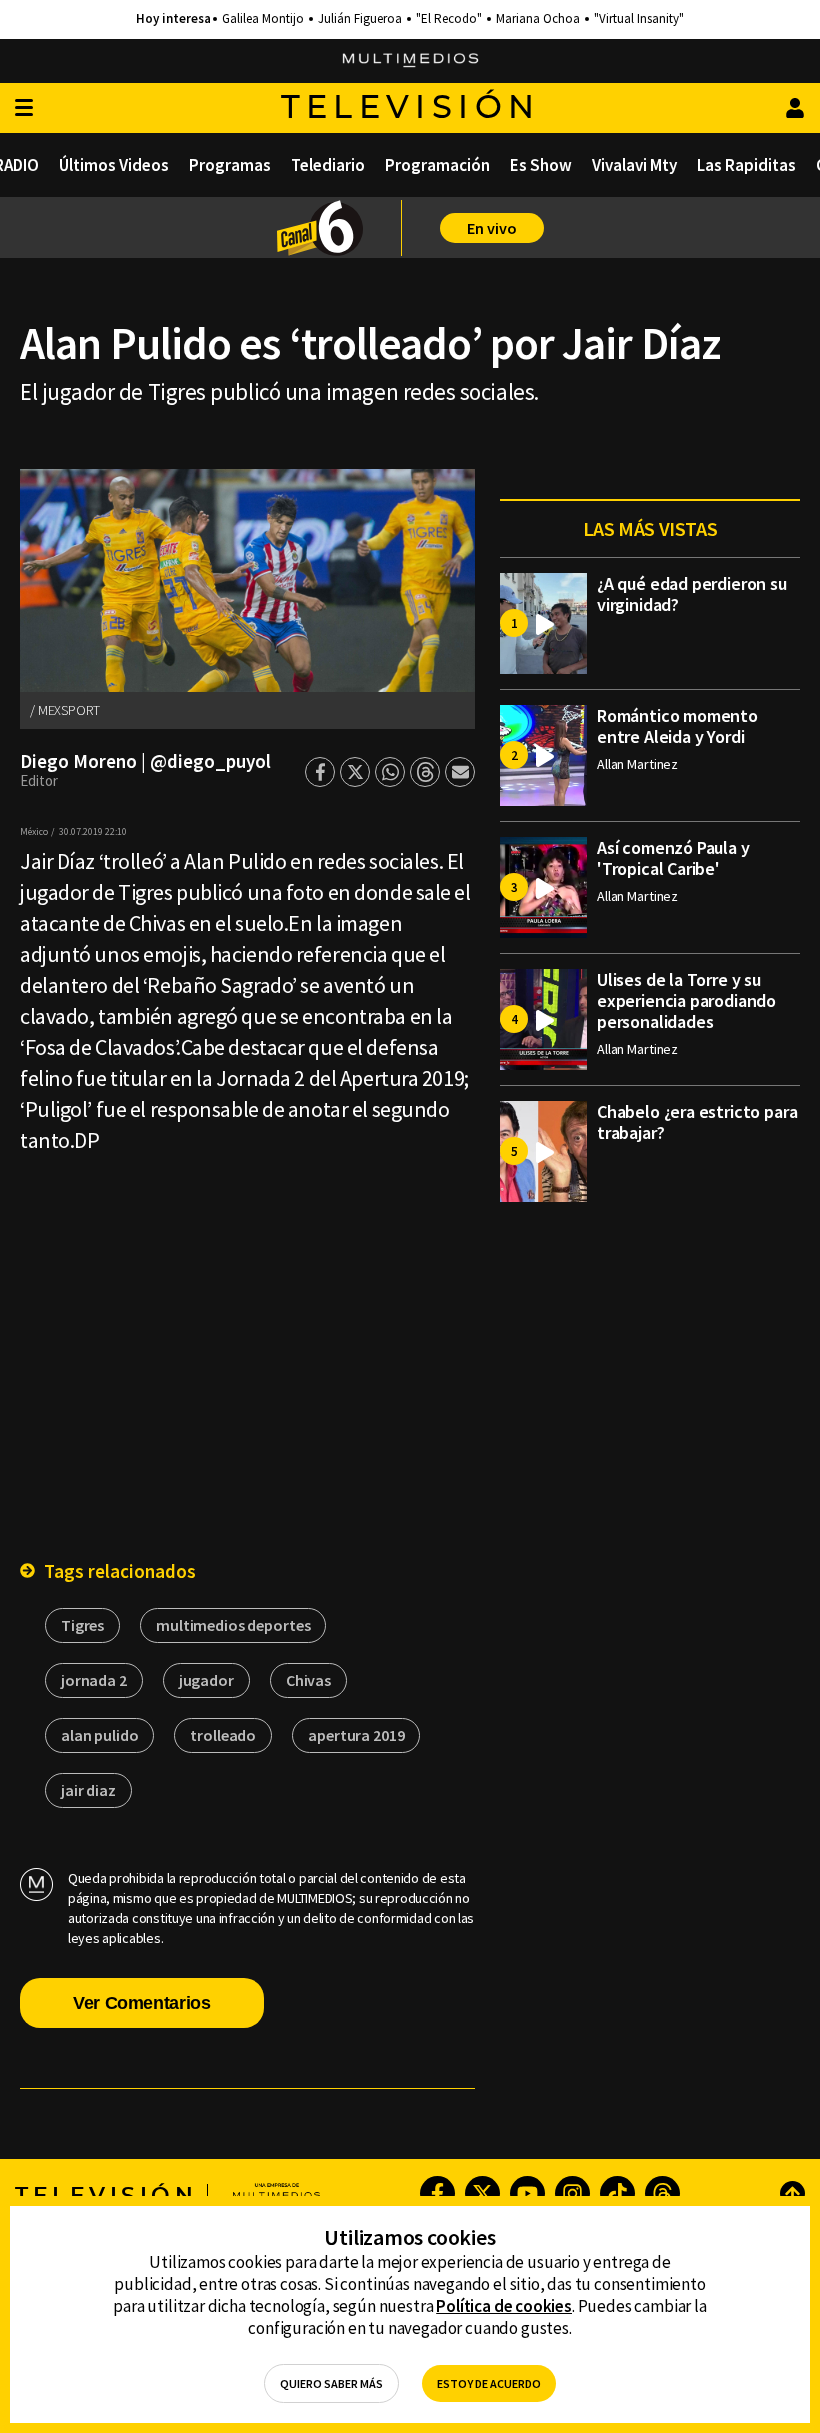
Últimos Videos (114, 165)
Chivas (308, 1680)
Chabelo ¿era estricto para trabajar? (697, 1122)
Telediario (328, 165)
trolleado (223, 1735)
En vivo (492, 228)
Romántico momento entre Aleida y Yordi (677, 726)
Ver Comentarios (142, 2003)
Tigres (82, 1625)
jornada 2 (94, 1680)
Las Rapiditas (746, 165)
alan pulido (99, 1735)
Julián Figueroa (360, 19)
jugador (206, 1680)
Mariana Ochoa (538, 19)
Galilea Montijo (263, 19)
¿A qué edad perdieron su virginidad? (692, 594)
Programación (437, 165)
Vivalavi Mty (634, 165)
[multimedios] (410, 61)
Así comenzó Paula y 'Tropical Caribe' (673, 858)
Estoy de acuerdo (489, 2383)
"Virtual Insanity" (639, 19)
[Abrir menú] (24, 108)
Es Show (541, 165)
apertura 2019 (356, 1735)
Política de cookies (504, 2306)
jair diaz (88, 1790)
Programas (230, 165)
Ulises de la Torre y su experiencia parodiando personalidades (686, 1000)
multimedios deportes (233, 1625)
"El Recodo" (449, 19)
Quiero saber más (331, 2383)
